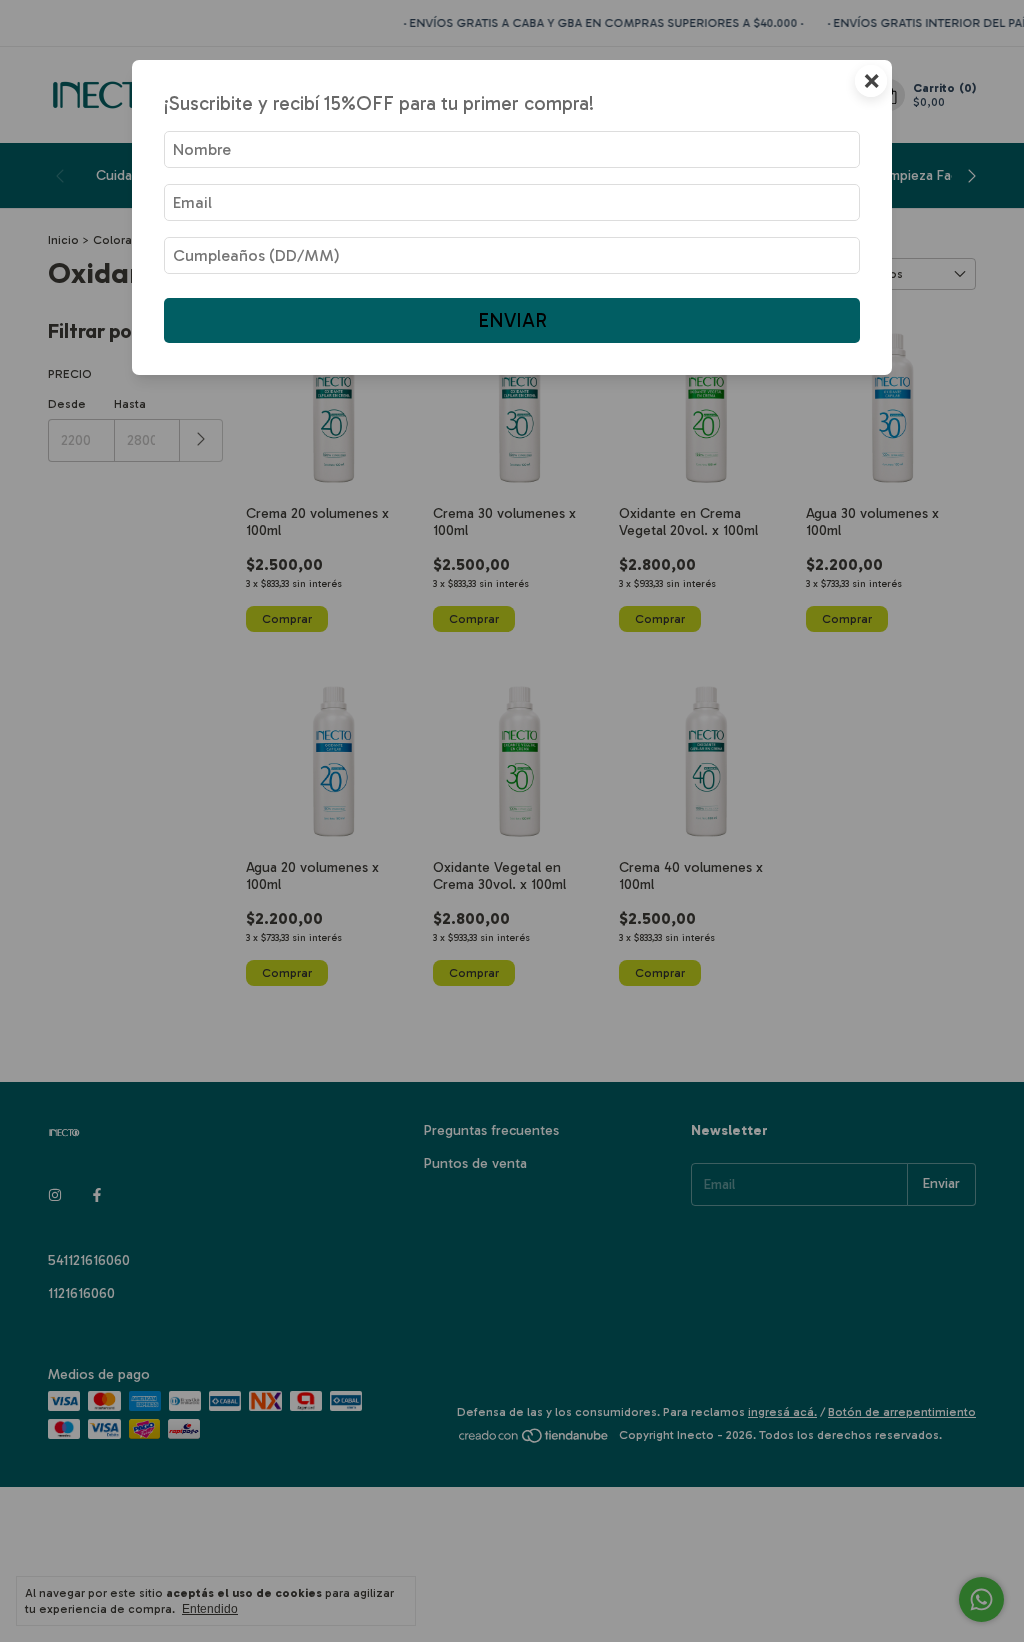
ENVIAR (512, 320)
